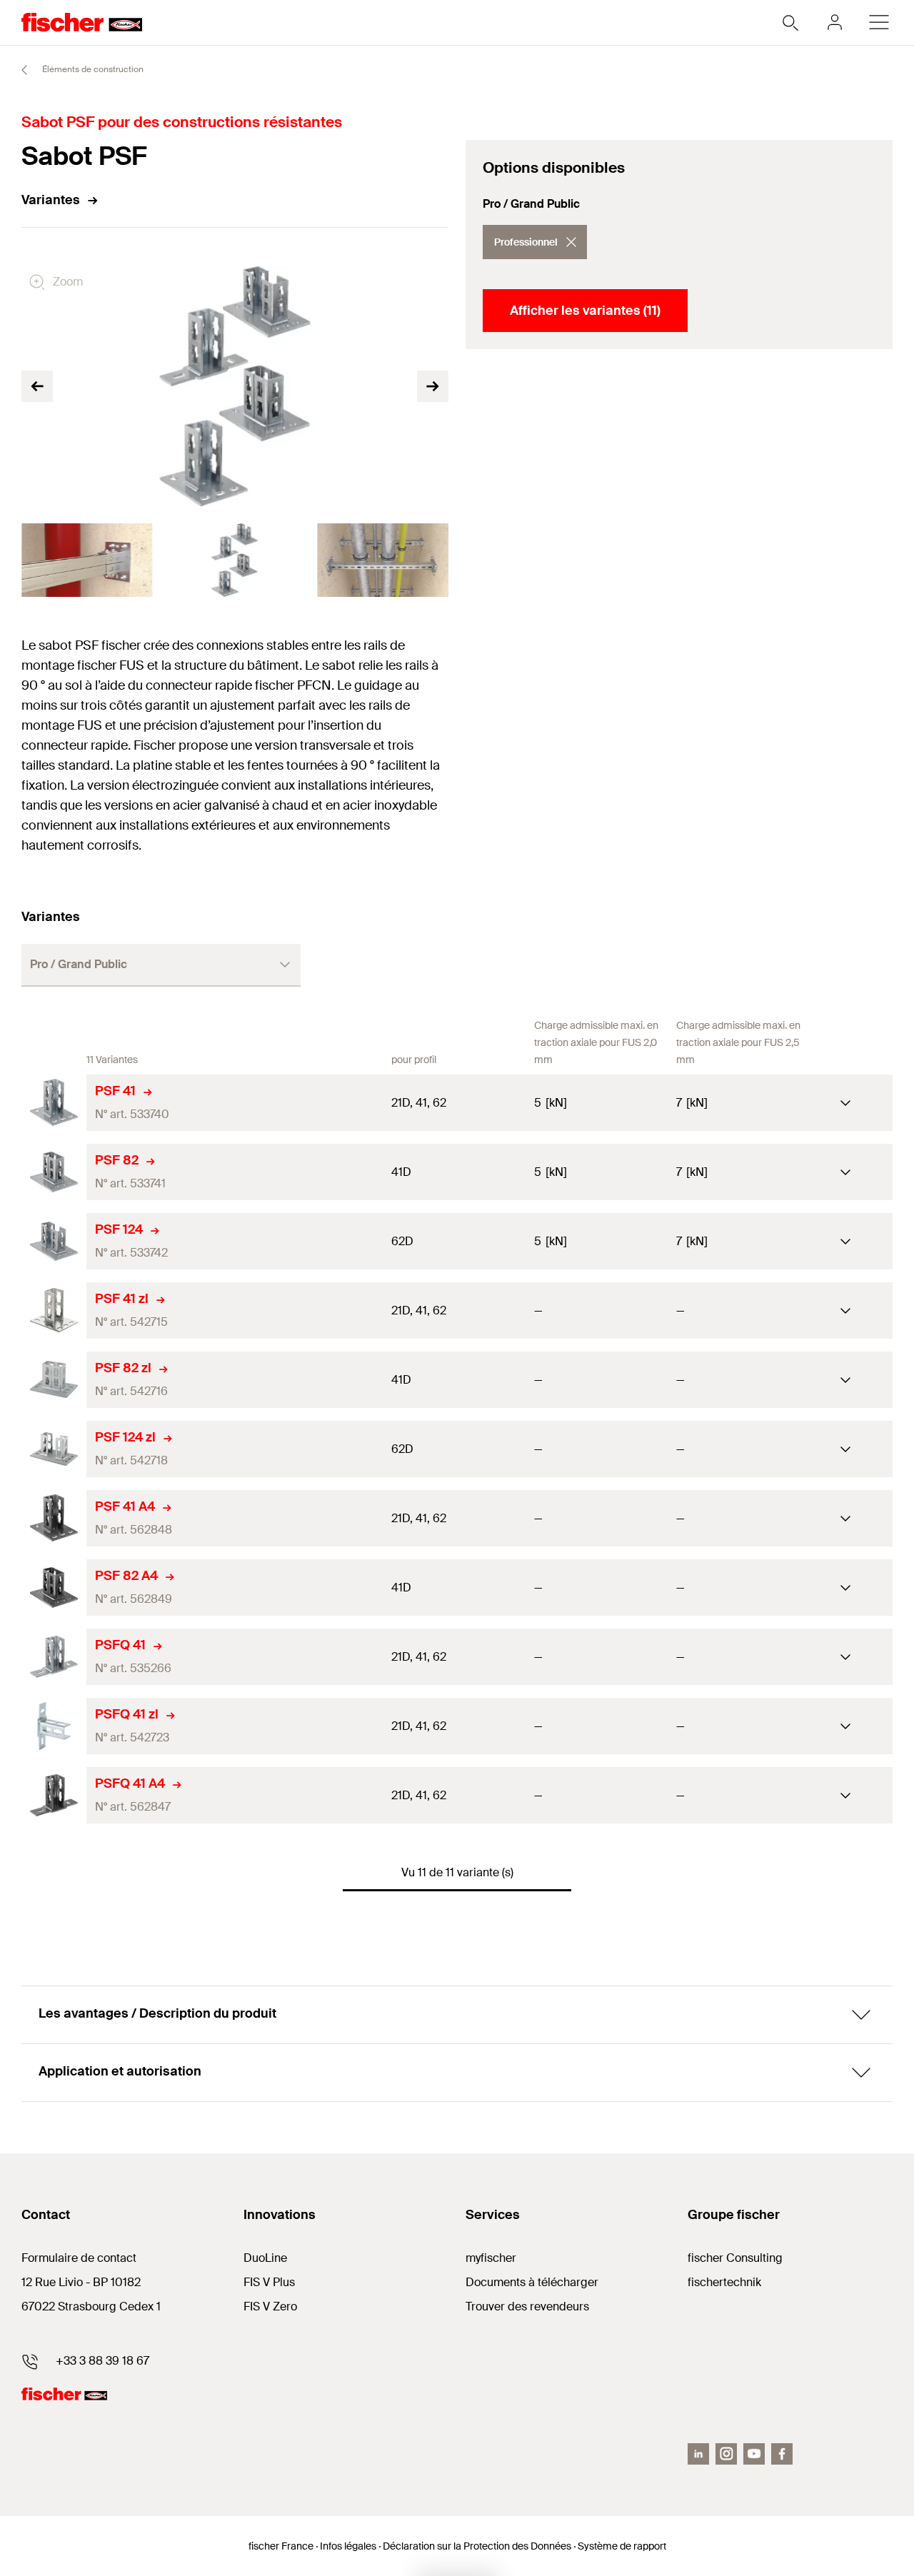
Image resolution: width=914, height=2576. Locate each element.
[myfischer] (835, 22)
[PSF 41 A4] (54, 1518)
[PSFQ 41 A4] (54, 1795)
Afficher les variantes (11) (585, 311)
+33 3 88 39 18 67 (102, 2361)
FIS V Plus (269, 2282)
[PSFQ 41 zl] (54, 1726)
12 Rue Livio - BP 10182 (81, 2282)
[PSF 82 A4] (54, 1588)
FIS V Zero (270, 2306)
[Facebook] (782, 2454)
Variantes (51, 200)
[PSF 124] (54, 1241)
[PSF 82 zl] (54, 1380)
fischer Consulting (735, 2258)
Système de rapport (622, 2546)
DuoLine (265, 2258)
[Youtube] (754, 2454)
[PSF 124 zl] (54, 1449)
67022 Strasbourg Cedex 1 (91, 2306)
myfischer (491, 2258)
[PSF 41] (54, 1103)
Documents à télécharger (532, 2282)
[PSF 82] (54, 1172)
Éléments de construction (92, 69)
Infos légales (348, 2546)
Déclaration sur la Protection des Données (477, 2546)
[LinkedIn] (698, 2454)
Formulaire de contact (79, 2258)
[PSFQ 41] (54, 1657)
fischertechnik (724, 2282)
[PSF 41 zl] (54, 1310)
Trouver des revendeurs (527, 2306)
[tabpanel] (87, 560)
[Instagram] (726, 2454)
